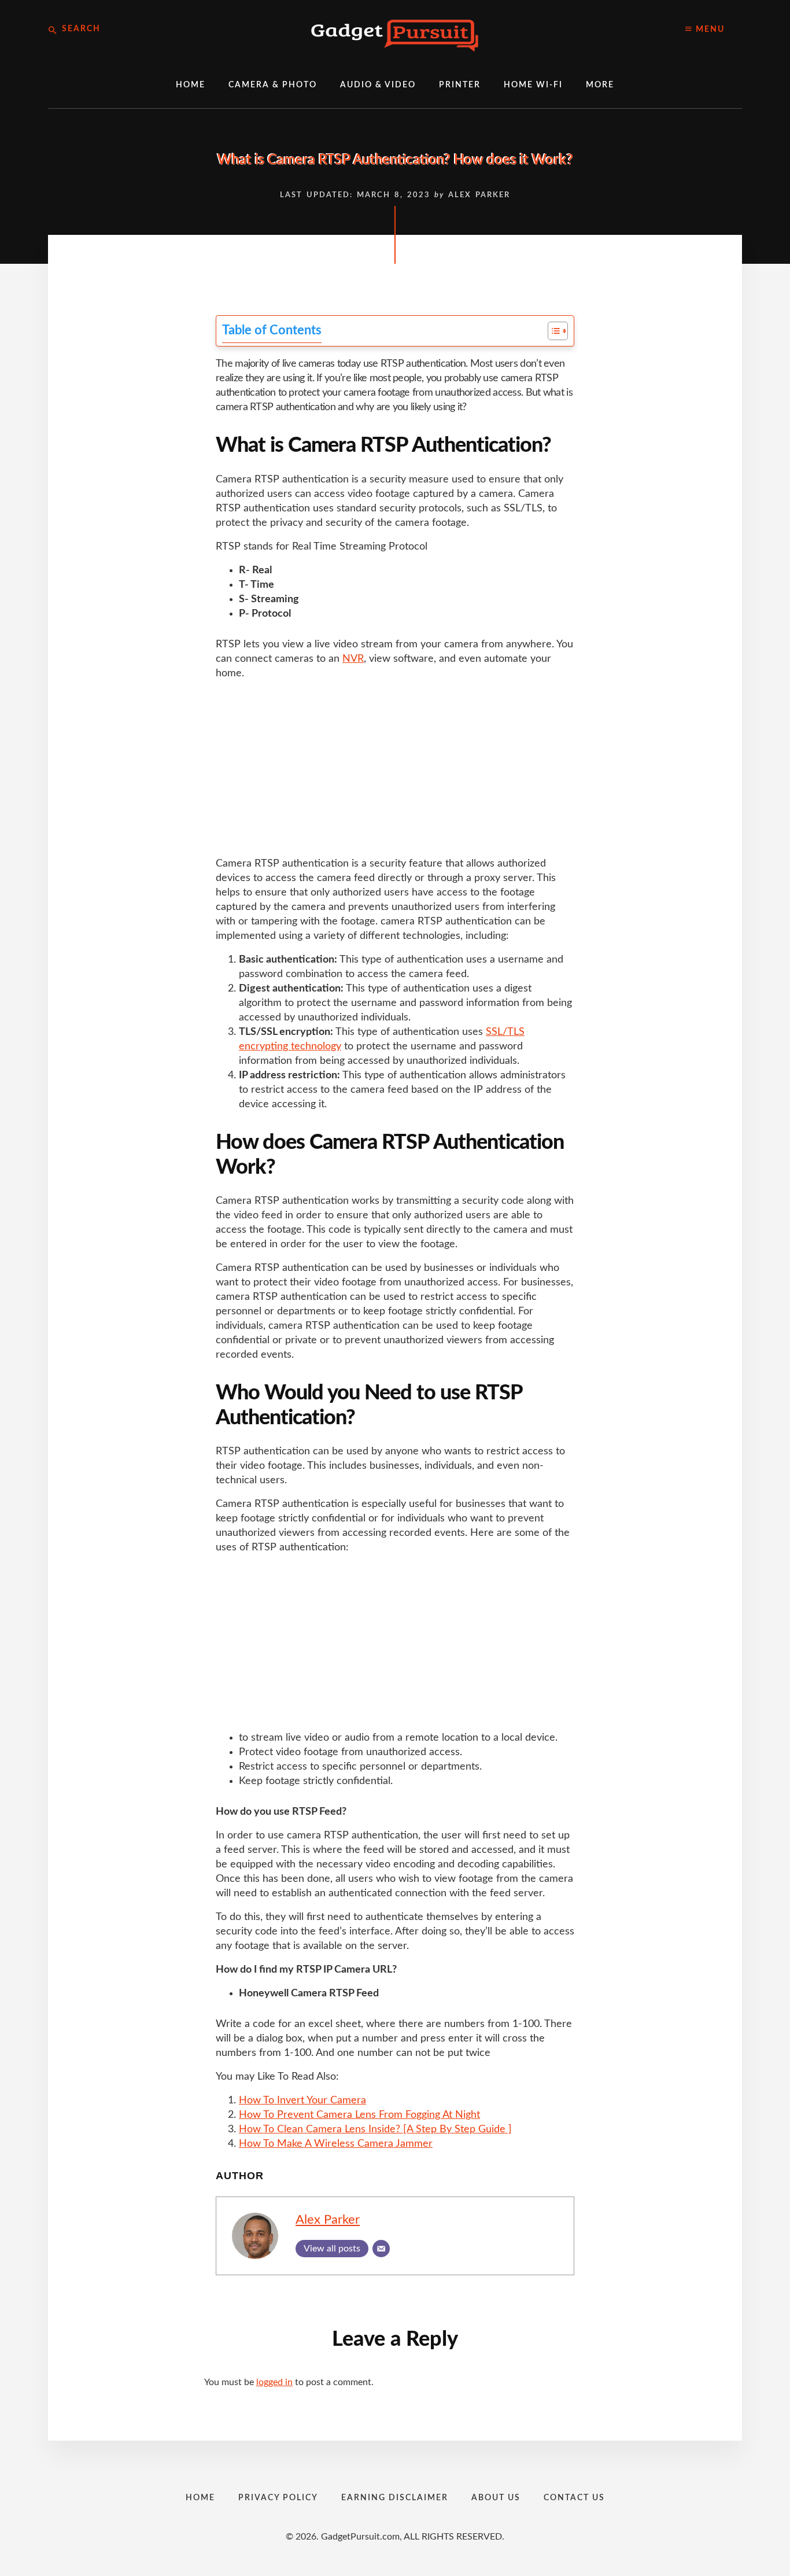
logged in (274, 2382)
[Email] (381, 2249)
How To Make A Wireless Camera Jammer (336, 2144)
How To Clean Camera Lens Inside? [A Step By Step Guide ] (375, 2129)
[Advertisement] (395, 771)
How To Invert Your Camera (302, 2100)
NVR (353, 659)
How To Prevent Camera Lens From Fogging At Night (359, 2115)
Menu (709, 30)
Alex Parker (328, 2220)
